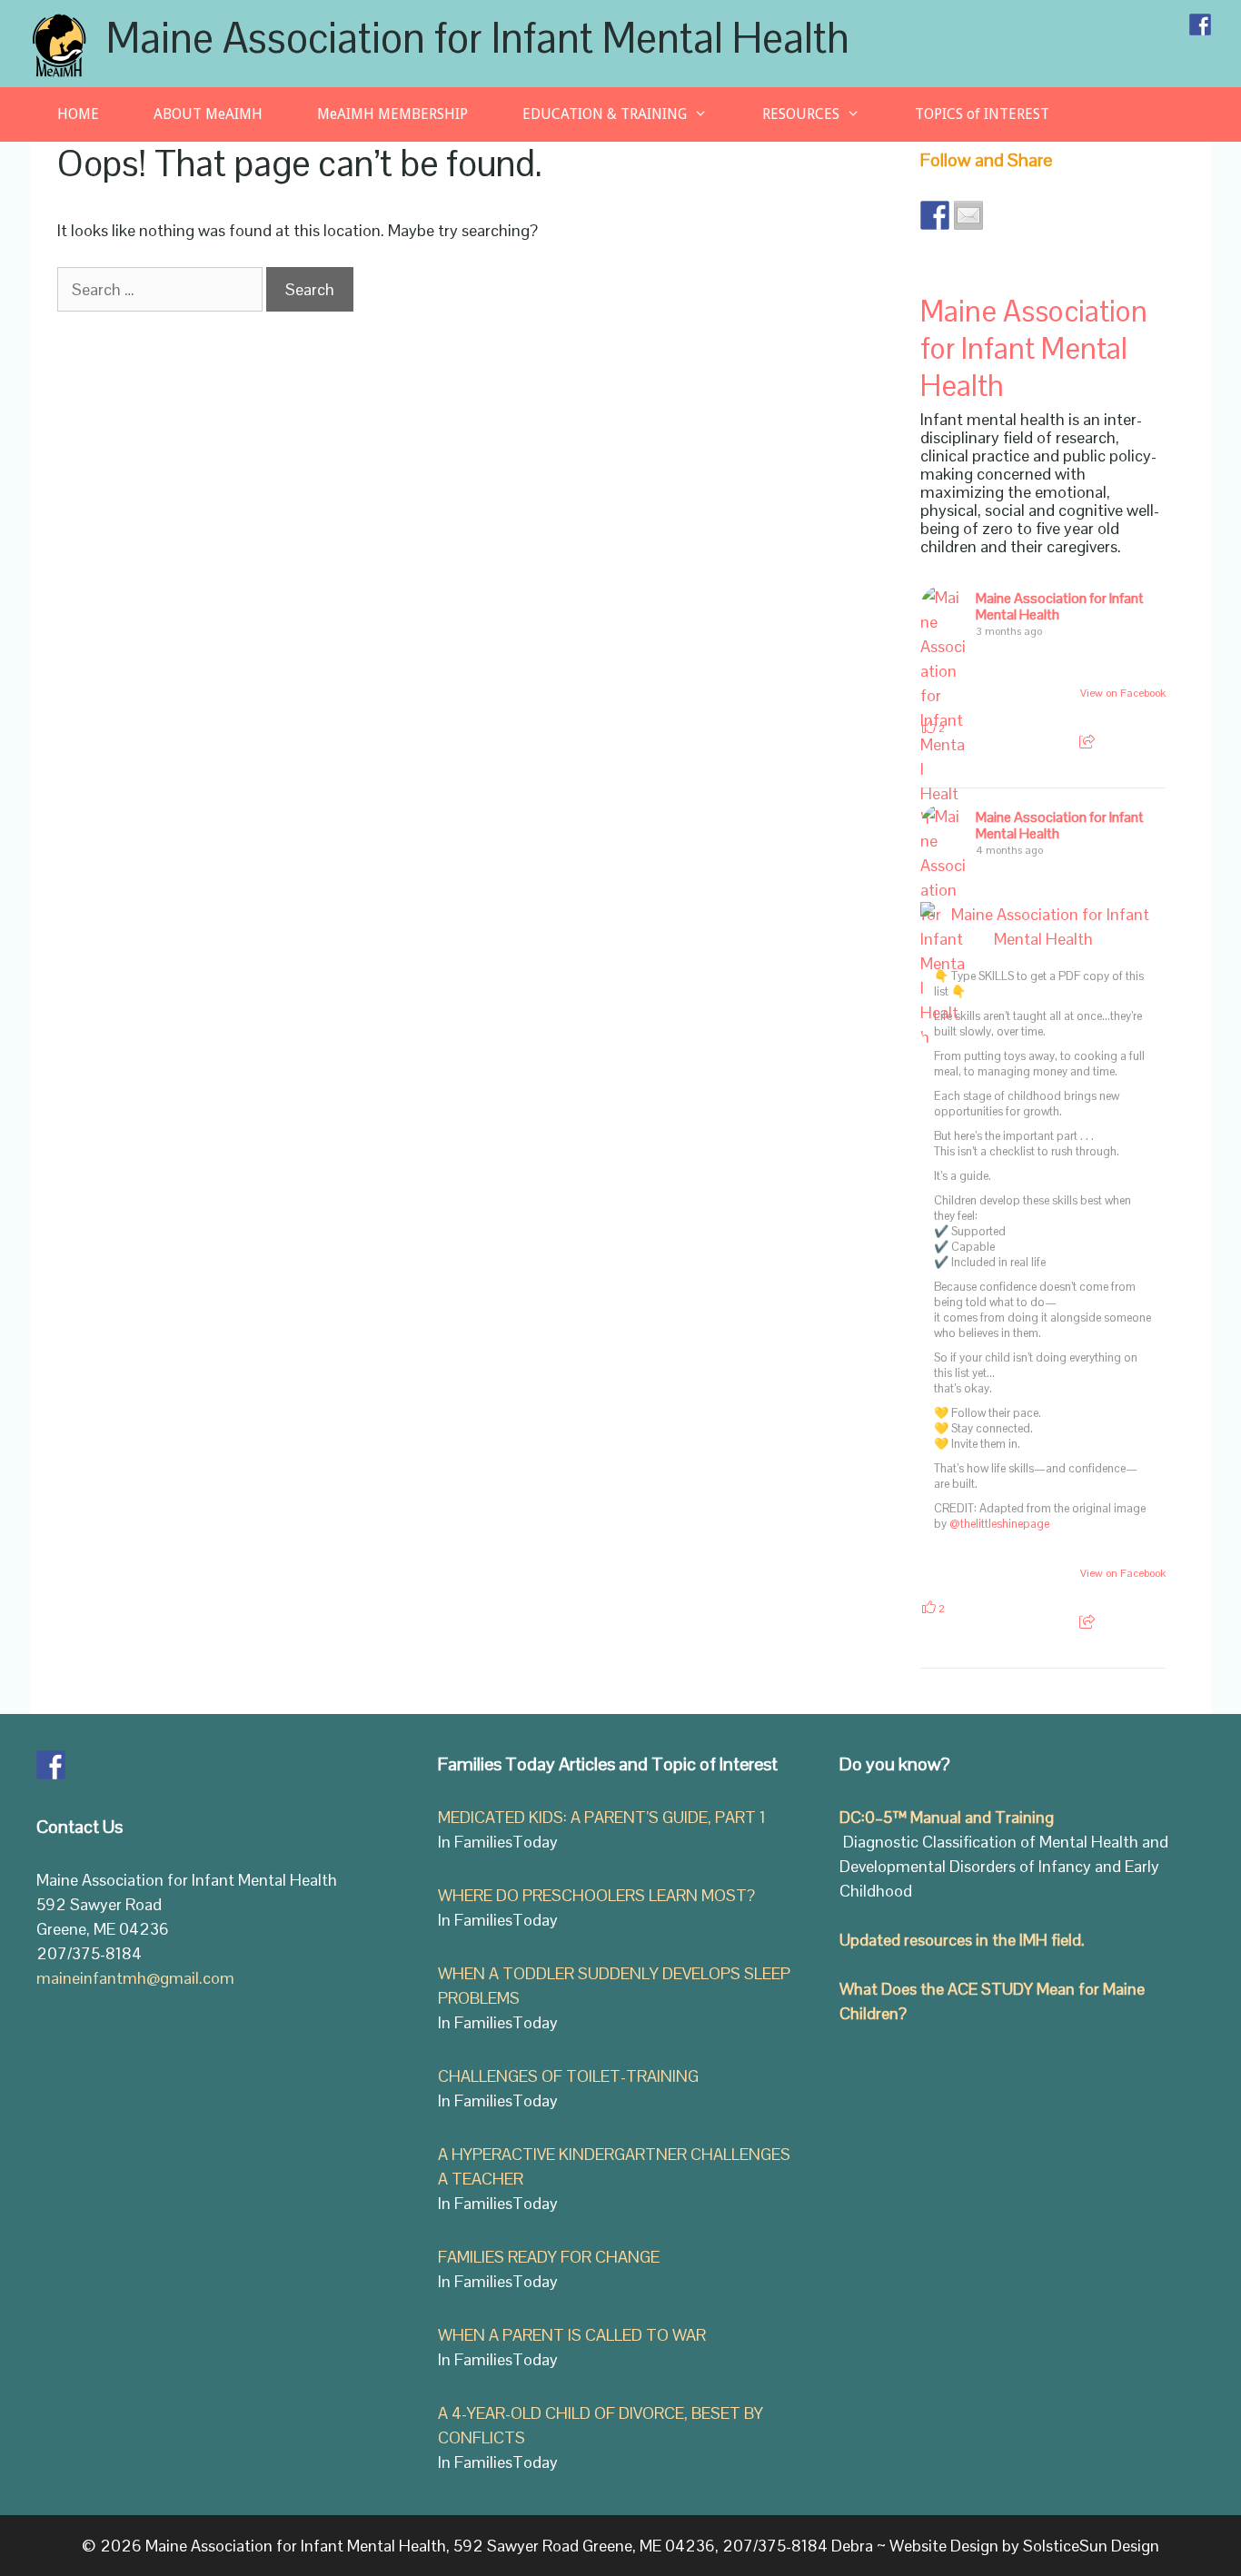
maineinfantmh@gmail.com (135, 1978)
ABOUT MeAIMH (208, 114)
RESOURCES (801, 114)
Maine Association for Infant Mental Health (478, 38)
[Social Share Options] (1087, 742)
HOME (78, 114)
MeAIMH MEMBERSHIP (392, 114)
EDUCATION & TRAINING (605, 114)
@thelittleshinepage (999, 1524)
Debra (852, 2546)
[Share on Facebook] (935, 215)
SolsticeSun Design (1091, 2546)
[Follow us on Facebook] (1200, 25)
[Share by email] (968, 215)
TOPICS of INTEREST (982, 114)
